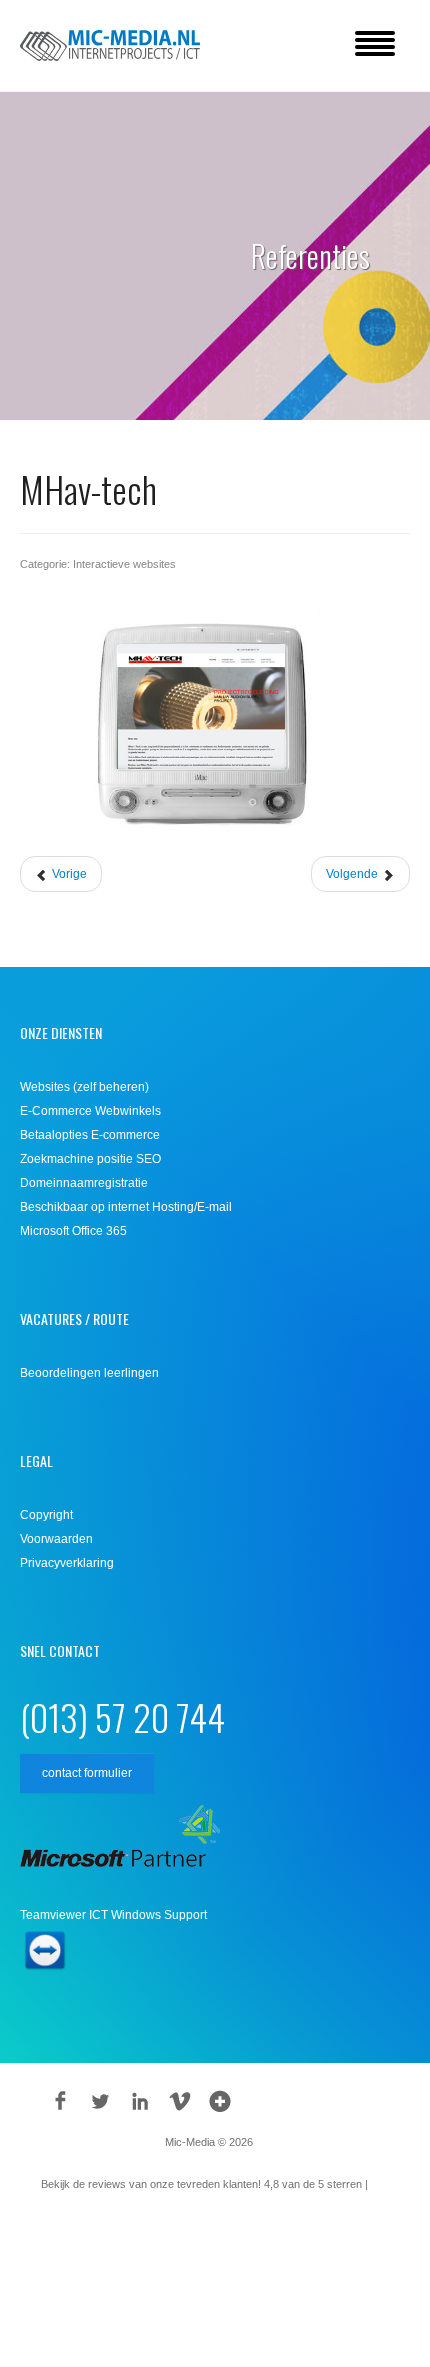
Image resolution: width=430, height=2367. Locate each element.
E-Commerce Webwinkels (90, 1111)
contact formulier (87, 1773)
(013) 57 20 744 (122, 1716)
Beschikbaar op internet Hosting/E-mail (126, 1207)
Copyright (46, 1515)
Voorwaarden (56, 1539)
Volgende (353, 874)
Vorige (68, 874)
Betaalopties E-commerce (90, 1135)
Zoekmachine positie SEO (90, 1159)
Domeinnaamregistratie (84, 1183)
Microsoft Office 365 (73, 1231)
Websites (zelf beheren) (84, 1087)
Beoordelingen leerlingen (89, 1373)
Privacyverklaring (67, 1563)
